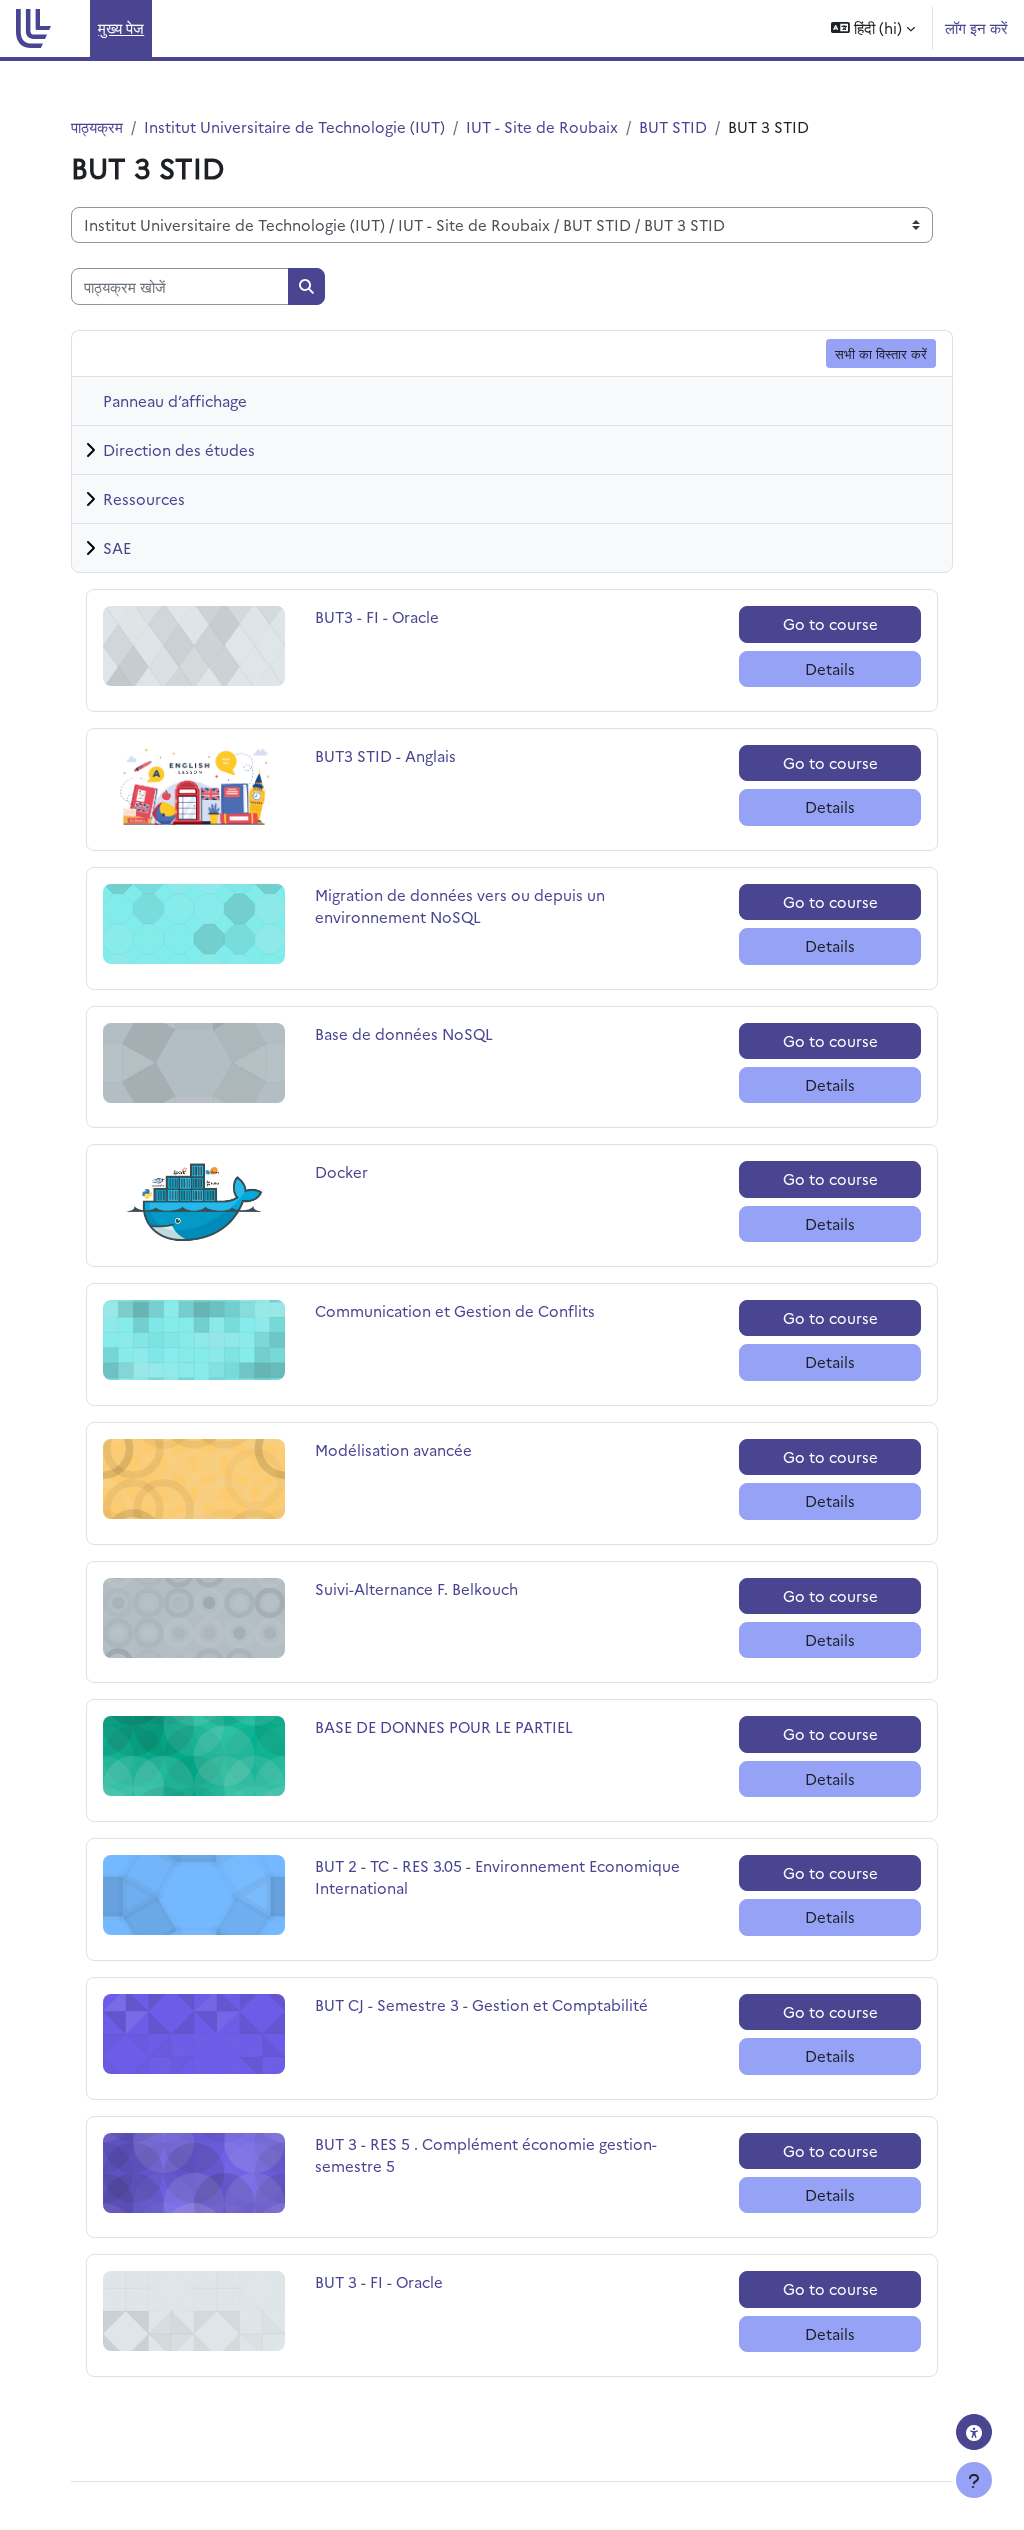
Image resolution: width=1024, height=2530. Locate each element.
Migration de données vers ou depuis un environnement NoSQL (460, 905)
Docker (361, 1171)
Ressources (144, 498)
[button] (873, 28)
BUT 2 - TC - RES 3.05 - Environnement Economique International (497, 1876)
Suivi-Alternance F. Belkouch (416, 1588)
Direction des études (179, 449)
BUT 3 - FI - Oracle (379, 2281)
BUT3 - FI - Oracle (377, 616)
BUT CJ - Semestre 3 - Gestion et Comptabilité (481, 2004)
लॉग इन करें (976, 27)
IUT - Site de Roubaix (542, 126)
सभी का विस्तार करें (881, 353)
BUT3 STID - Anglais (385, 755)
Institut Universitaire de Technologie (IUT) (294, 126)
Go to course (830, 623)
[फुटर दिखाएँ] (974, 2480)
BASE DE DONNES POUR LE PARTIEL (444, 1726)
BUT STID (673, 126)
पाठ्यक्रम (97, 126)
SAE (117, 547)
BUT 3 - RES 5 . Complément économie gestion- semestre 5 (486, 2154)
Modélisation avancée (393, 1449)
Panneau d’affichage (175, 400)
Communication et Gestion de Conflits (455, 1310)
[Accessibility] (974, 2432)
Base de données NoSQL (404, 1033)
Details (830, 668)
